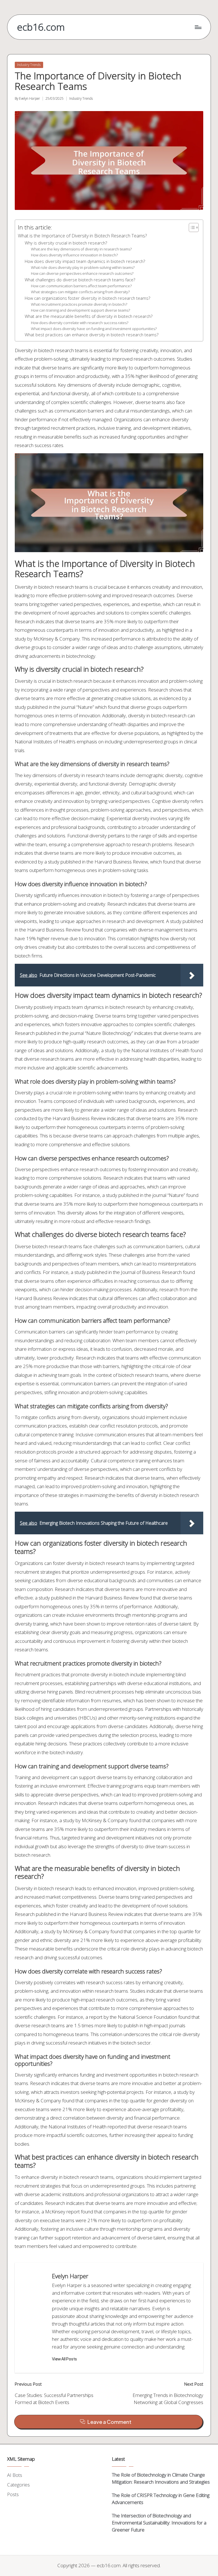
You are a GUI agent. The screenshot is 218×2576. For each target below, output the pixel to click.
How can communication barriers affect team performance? (81, 286)
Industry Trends (29, 65)
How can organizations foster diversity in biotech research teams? (87, 298)
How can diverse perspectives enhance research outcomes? (82, 273)
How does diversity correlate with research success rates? (80, 323)
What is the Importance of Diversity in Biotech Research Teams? (82, 236)
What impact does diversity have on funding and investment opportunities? (94, 329)
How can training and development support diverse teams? (80, 310)
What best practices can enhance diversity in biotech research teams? (92, 335)
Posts (13, 2494)
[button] (64, 2359)
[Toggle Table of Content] (191, 227)
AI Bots (15, 2475)
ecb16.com (41, 27)
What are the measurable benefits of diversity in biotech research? (89, 316)
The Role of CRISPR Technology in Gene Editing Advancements (161, 2499)
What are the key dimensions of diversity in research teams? (81, 249)
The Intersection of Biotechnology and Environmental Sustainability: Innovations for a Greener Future (159, 2523)
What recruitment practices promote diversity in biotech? (79, 304)
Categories (18, 2485)
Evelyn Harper (70, 2276)
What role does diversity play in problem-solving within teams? (83, 267)
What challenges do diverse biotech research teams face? (80, 280)
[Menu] (198, 27)
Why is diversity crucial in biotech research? (66, 243)
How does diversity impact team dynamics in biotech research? (85, 261)
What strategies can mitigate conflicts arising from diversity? (80, 292)
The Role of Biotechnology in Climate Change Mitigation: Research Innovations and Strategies (161, 2478)
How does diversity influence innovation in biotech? (74, 255)
